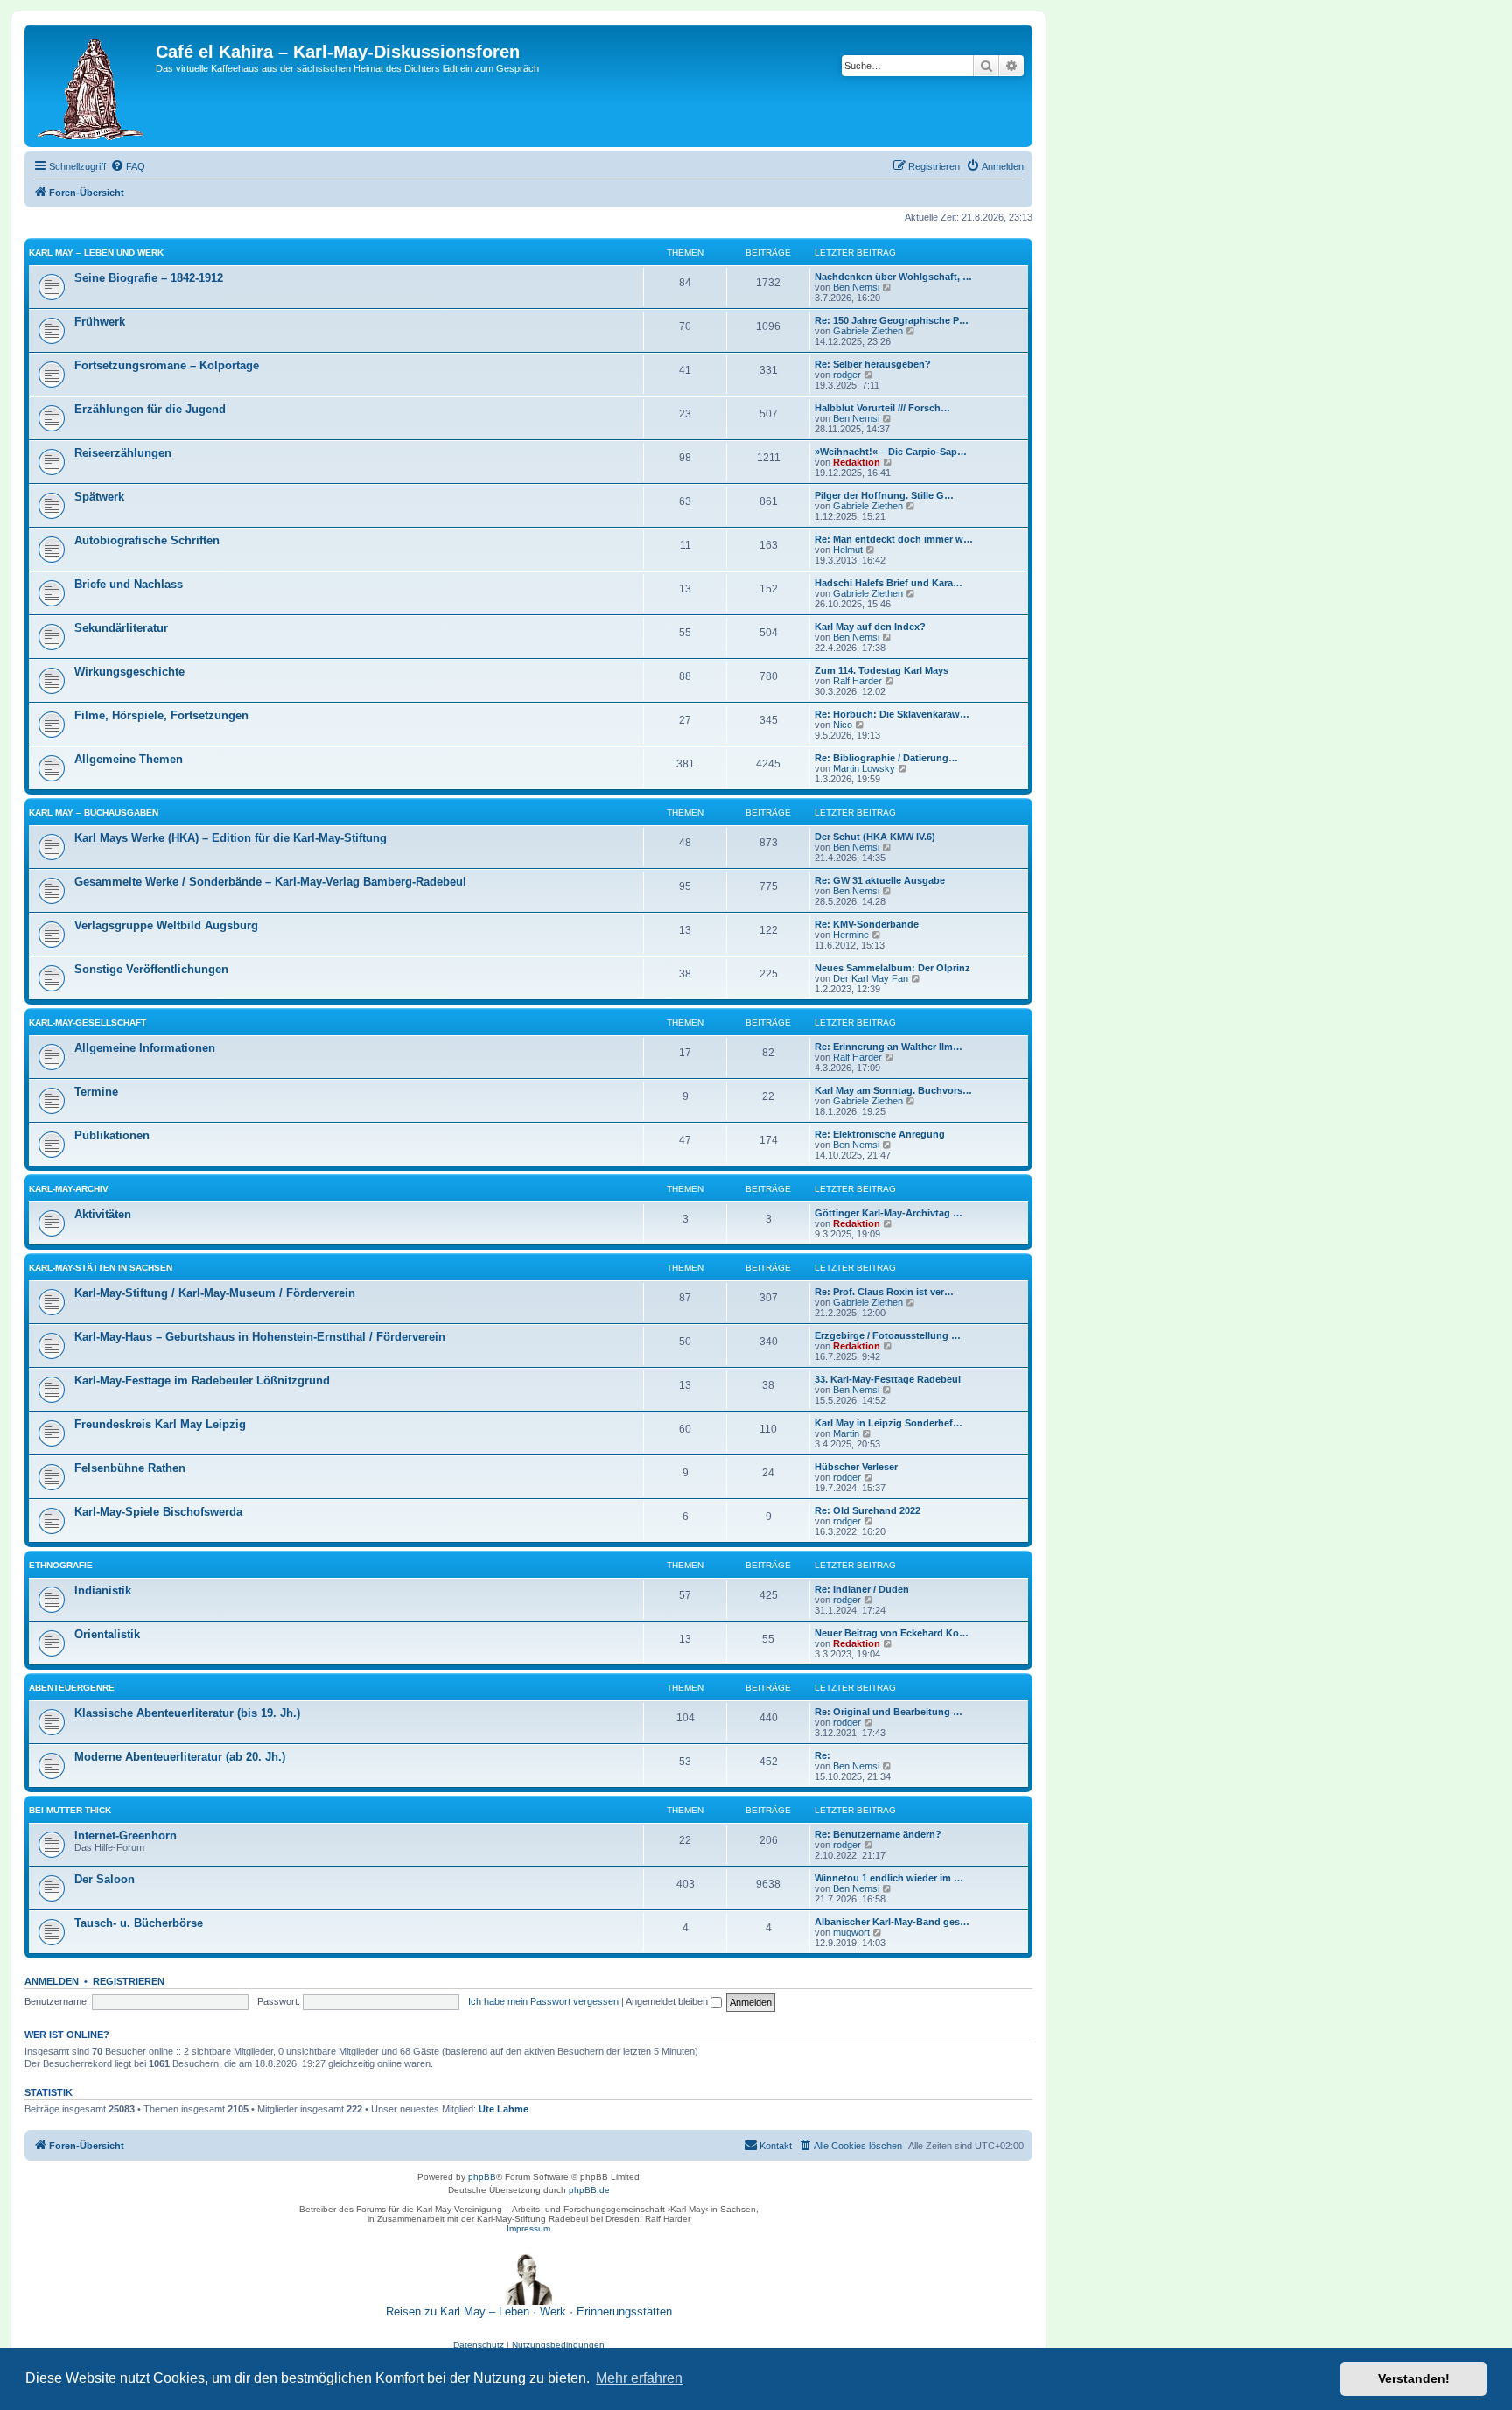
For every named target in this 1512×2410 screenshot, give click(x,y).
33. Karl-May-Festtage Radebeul (888, 1379)
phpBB (482, 2177)
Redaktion (857, 462)
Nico (843, 725)
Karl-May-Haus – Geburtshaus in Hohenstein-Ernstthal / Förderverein (260, 1337)
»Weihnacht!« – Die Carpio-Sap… (891, 452)
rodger (847, 375)
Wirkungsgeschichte (129, 672)
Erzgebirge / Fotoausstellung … (888, 1335)
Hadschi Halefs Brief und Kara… (889, 583)
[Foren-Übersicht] (92, 86)
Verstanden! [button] (1414, 2378)
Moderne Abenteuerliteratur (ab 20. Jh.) (180, 1757)
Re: (822, 1755)
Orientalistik (107, 1634)
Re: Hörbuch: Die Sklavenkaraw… (892, 714)
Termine (96, 1092)
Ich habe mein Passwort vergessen (543, 2001)
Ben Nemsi (856, 287)
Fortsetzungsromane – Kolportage (167, 365)
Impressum (528, 2228)
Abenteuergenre (72, 1688)
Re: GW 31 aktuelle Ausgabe (880, 880)
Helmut (848, 550)
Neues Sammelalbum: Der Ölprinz (892, 968)
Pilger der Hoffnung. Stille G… (884, 495)
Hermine (851, 935)
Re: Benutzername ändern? (878, 1834)
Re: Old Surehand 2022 (868, 1510)
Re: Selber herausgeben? (873, 364)
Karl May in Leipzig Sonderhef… (889, 1423)
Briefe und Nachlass (129, 584)
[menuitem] (128, 166)
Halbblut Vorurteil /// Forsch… (882, 408)
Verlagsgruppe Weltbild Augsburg (166, 925)
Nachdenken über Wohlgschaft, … (893, 277)
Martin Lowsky (864, 768)
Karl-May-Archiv (69, 1189)
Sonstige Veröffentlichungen (151, 969)
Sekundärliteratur (121, 628)
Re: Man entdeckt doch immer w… (894, 539)
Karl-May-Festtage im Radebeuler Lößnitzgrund (202, 1380)
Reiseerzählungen (123, 453)
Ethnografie (61, 1565)
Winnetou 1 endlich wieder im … (889, 1878)
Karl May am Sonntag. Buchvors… (893, 1090)
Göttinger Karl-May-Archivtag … (889, 1213)
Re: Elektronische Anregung (880, 1134)
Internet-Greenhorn (126, 1836)
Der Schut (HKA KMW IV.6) (875, 837)
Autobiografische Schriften (147, 540)
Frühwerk (100, 322)
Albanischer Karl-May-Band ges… (892, 1922)
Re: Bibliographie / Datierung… (886, 758)
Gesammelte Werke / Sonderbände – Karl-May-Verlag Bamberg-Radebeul (270, 882)
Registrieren (129, 1981)
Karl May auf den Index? (870, 627)
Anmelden (52, 1981)
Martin (846, 1433)
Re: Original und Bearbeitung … (889, 1712)
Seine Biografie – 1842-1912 (149, 278)
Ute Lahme (504, 2109)
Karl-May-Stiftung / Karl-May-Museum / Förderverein (215, 1293)
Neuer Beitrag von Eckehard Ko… (892, 1633)
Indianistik (103, 1590)
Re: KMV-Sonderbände (867, 924)
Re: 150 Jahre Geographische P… (892, 320)
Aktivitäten (103, 1214)
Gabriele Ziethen (868, 331)
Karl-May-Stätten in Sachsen (101, 1268)
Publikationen (112, 1135)
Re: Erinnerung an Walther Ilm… (889, 1047)
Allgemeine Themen (129, 759)
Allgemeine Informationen (145, 1048)
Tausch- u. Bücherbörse (139, 1923)
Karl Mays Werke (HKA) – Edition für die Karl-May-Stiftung (231, 838)
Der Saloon (105, 1879)
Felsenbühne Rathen (130, 1468)
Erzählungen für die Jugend (150, 409)
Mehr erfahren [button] (639, 2378)
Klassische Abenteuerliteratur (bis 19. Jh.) (187, 1713)
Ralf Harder (857, 681)
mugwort (851, 1932)
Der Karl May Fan (871, 978)
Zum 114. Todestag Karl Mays (882, 670)
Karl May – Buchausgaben (94, 813)
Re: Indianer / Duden (862, 1589)
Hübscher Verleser (856, 1467)
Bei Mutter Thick (70, 1810)
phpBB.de (589, 2190)
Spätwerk (99, 497)
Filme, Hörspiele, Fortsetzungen (161, 715)
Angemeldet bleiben (668, 2001)
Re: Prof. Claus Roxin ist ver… (884, 1292)
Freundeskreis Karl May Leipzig (160, 1424)
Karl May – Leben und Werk (96, 252)
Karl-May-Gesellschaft (87, 1023)
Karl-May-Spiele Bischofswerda (158, 1512)
